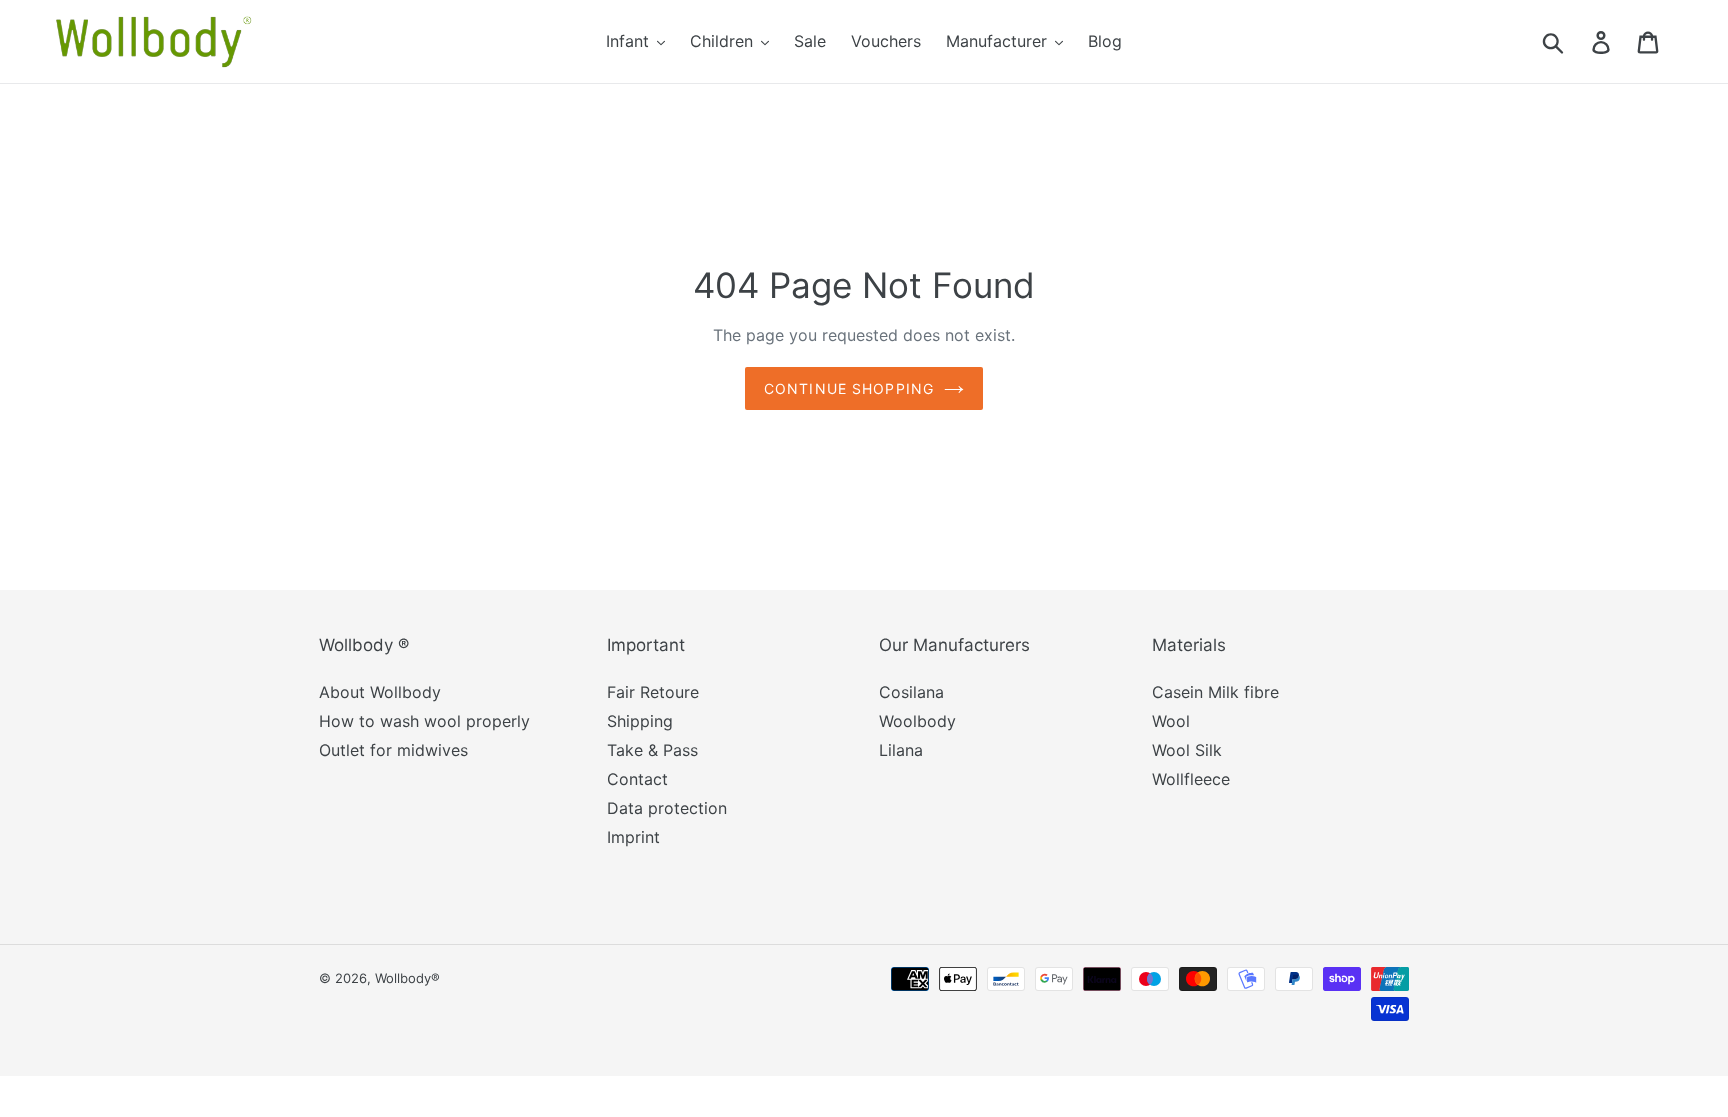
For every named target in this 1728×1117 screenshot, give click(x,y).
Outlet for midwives (393, 750)
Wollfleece (1191, 779)
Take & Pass (652, 750)
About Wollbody (380, 692)
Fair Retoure (653, 692)
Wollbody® (407, 978)
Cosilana (911, 692)
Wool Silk (1187, 750)
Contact (637, 779)
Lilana (901, 750)
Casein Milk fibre (1215, 692)
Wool (1171, 721)
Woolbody (917, 721)
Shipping (640, 721)
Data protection (667, 808)
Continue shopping (849, 388)
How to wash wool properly (424, 721)
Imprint (633, 837)
